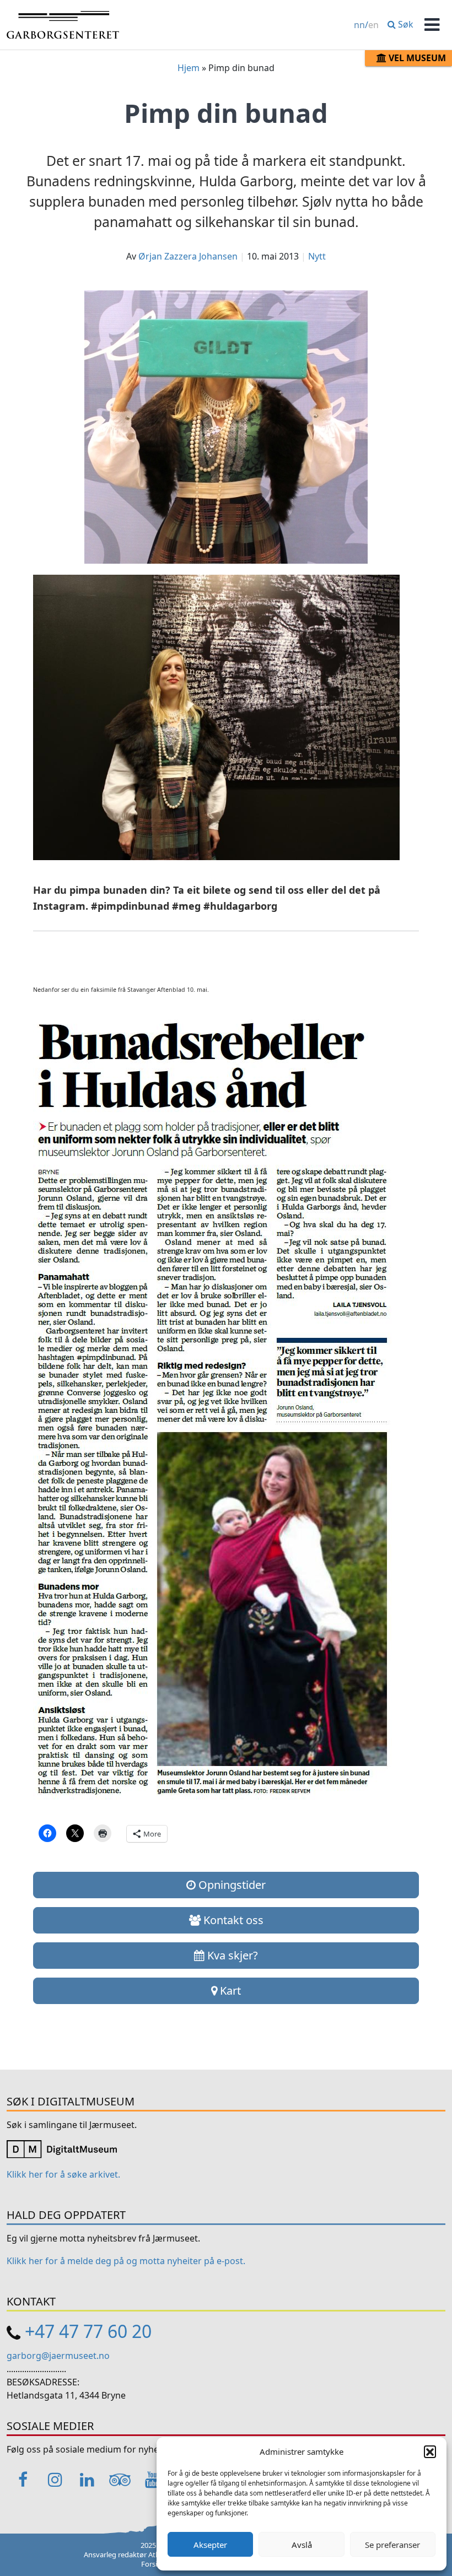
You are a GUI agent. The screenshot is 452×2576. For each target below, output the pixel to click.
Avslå (302, 2545)
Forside (153, 2564)
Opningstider (231, 1885)
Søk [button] (405, 24)
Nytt (317, 256)
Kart (229, 1991)
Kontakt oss (232, 1920)
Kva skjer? (231, 1955)
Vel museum (416, 58)
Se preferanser (392, 2545)
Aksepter (210, 2545)
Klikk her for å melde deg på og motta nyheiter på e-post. (126, 2261)
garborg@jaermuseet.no (58, 2356)
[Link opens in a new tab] (62, 2148)
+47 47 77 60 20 (88, 2331)
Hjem (189, 68)
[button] (430, 2451)
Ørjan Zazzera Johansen (188, 256)
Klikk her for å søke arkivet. (63, 2174)
